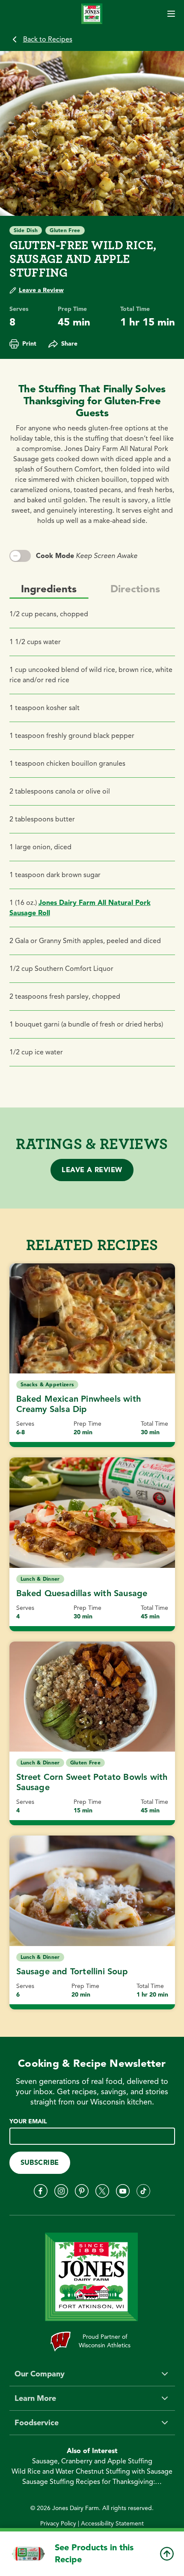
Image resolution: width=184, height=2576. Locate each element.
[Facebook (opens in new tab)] (41, 2191)
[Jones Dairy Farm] (92, 13)
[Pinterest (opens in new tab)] (82, 2191)
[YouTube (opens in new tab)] (123, 2191)
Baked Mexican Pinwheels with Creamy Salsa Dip (79, 1404)
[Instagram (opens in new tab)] (61, 2191)
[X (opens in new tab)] (102, 2191)
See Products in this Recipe (94, 2554)
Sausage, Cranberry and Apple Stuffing (92, 2461)
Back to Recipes (48, 39)
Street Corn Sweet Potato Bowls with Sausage (92, 1782)
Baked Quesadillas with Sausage (82, 1593)
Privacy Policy (58, 2524)
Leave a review (92, 1170)
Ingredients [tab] (49, 589)
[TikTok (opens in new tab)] (143, 2191)
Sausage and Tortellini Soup (72, 1972)
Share (69, 344)
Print (29, 344)
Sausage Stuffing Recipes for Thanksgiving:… (92, 2482)
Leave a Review (41, 290)
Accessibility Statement (112, 2524)
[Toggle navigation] (171, 14)
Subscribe (40, 2163)
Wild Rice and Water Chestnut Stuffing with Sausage (92, 2472)
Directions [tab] (135, 589)
